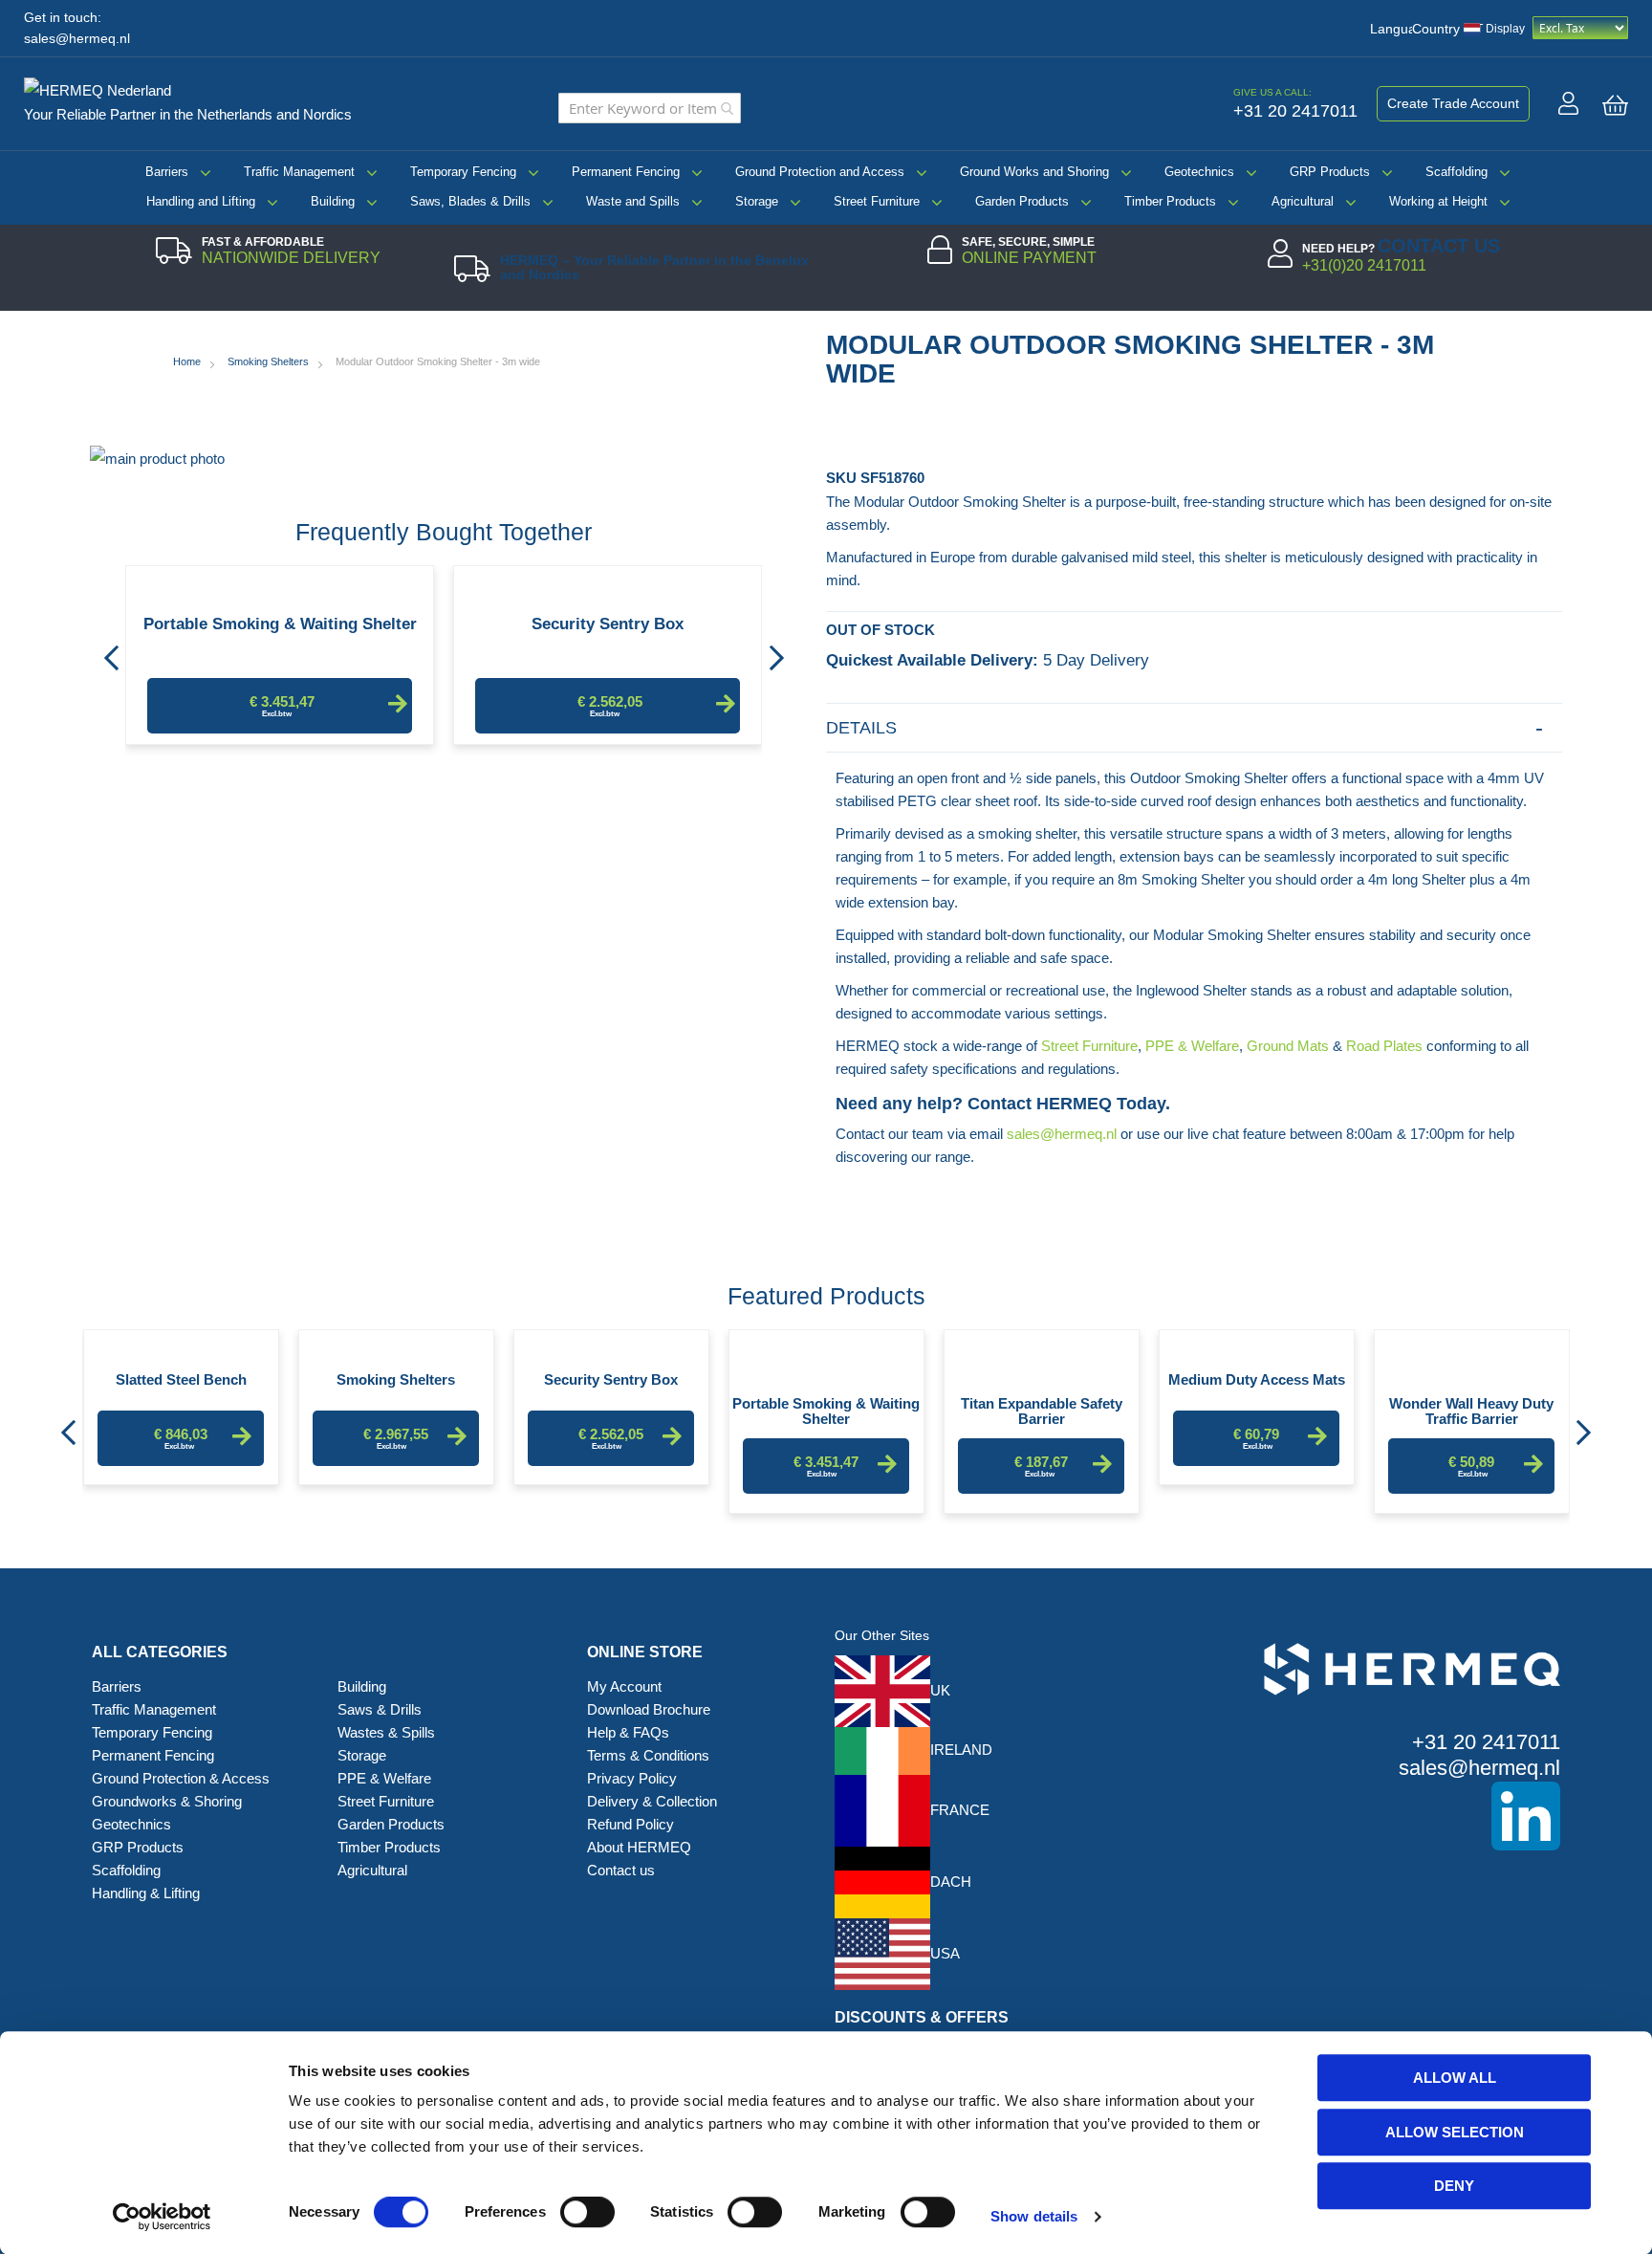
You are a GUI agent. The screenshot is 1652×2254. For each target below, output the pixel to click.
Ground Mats (1288, 1046)
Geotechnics (1199, 172)
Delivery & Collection (652, 1801)
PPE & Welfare (1192, 1046)
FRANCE (960, 1810)
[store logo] (105, 87)
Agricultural (1303, 201)
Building (333, 201)
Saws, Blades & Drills (470, 201)
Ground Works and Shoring (1034, 172)
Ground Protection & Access (181, 1778)
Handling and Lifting (201, 201)
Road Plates (1384, 1046)
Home (187, 361)
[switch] (587, 2214)
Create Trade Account (1453, 103)
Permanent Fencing (626, 172)
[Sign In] (1568, 103)
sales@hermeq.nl (77, 39)
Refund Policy (630, 1824)
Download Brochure (649, 1709)
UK (940, 1690)
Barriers (167, 172)
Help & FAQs (628, 1732)
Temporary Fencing (463, 172)
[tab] (1194, 728)
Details (861, 728)
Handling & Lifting (146, 1893)
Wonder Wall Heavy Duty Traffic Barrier (1471, 1411)
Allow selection (1455, 2132)
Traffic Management (299, 172)
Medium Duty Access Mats (1257, 1380)
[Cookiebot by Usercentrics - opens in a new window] (162, 2217)
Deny (1454, 2186)
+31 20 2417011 (1486, 1742)
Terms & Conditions (648, 1755)
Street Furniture (877, 201)
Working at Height (1438, 201)
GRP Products (1330, 172)
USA (945, 1953)
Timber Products (1170, 201)
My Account (624, 1686)
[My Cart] (1615, 105)
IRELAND (961, 1750)
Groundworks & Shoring (167, 1801)
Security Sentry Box (608, 624)
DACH (951, 1882)
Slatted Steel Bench (181, 1380)
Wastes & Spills (386, 1732)
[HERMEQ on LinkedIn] (1383, 1816)
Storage (757, 201)
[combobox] (650, 108)
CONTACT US (1439, 246)
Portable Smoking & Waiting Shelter (280, 624)
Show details (1034, 2216)
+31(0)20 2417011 (1364, 265)
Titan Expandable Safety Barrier (1042, 1411)
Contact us (621, 1870)
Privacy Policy (632, 1778)
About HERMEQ (639, 1847)
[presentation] (111, 652)
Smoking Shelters (268, 361)
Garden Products (1022, 201)
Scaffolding (1456, 172)
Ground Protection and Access (820, 172)
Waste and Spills (633, 201)
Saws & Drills (380, 1709)
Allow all (1455, 2078)
